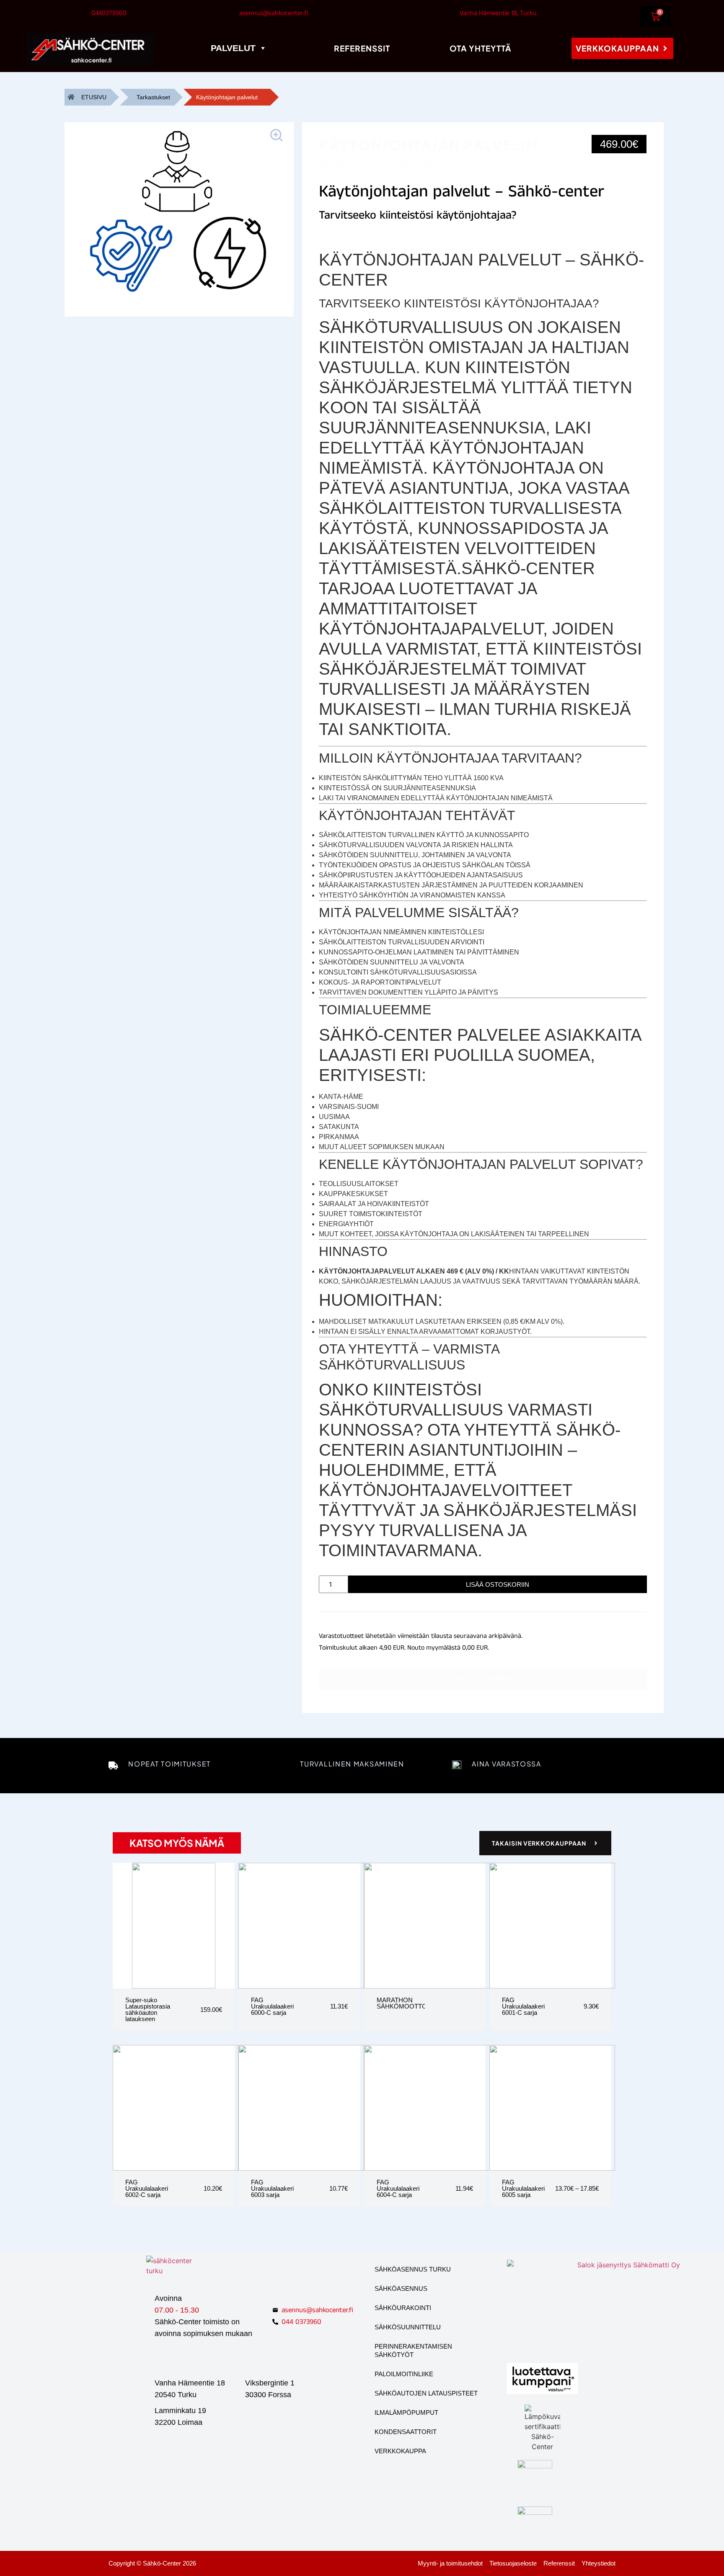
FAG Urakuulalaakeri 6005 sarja (523, 2188)
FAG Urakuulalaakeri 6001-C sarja (523, 2006)
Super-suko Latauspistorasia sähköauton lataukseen (148, 2009)
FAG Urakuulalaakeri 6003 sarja (272, 2188)
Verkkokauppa (400, 2451)
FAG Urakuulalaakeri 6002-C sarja (147, 2188)
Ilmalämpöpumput (406, 2412)
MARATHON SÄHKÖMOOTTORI (405, 2003)
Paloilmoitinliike (404, 2374)
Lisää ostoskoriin (498, 1585)
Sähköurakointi (403, 2308)
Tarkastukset (153, 97)
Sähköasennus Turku (413, 2269)
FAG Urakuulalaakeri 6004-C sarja (398, 2188)
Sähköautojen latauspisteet (426, 2393)
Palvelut (233, 48)
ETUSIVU (94, 97)
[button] (278, 137)
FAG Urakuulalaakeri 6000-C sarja (272, 2006)
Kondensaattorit (406, 2432)
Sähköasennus (401, 2288)
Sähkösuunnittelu (408, 2327)
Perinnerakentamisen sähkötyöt (413, 2350)
